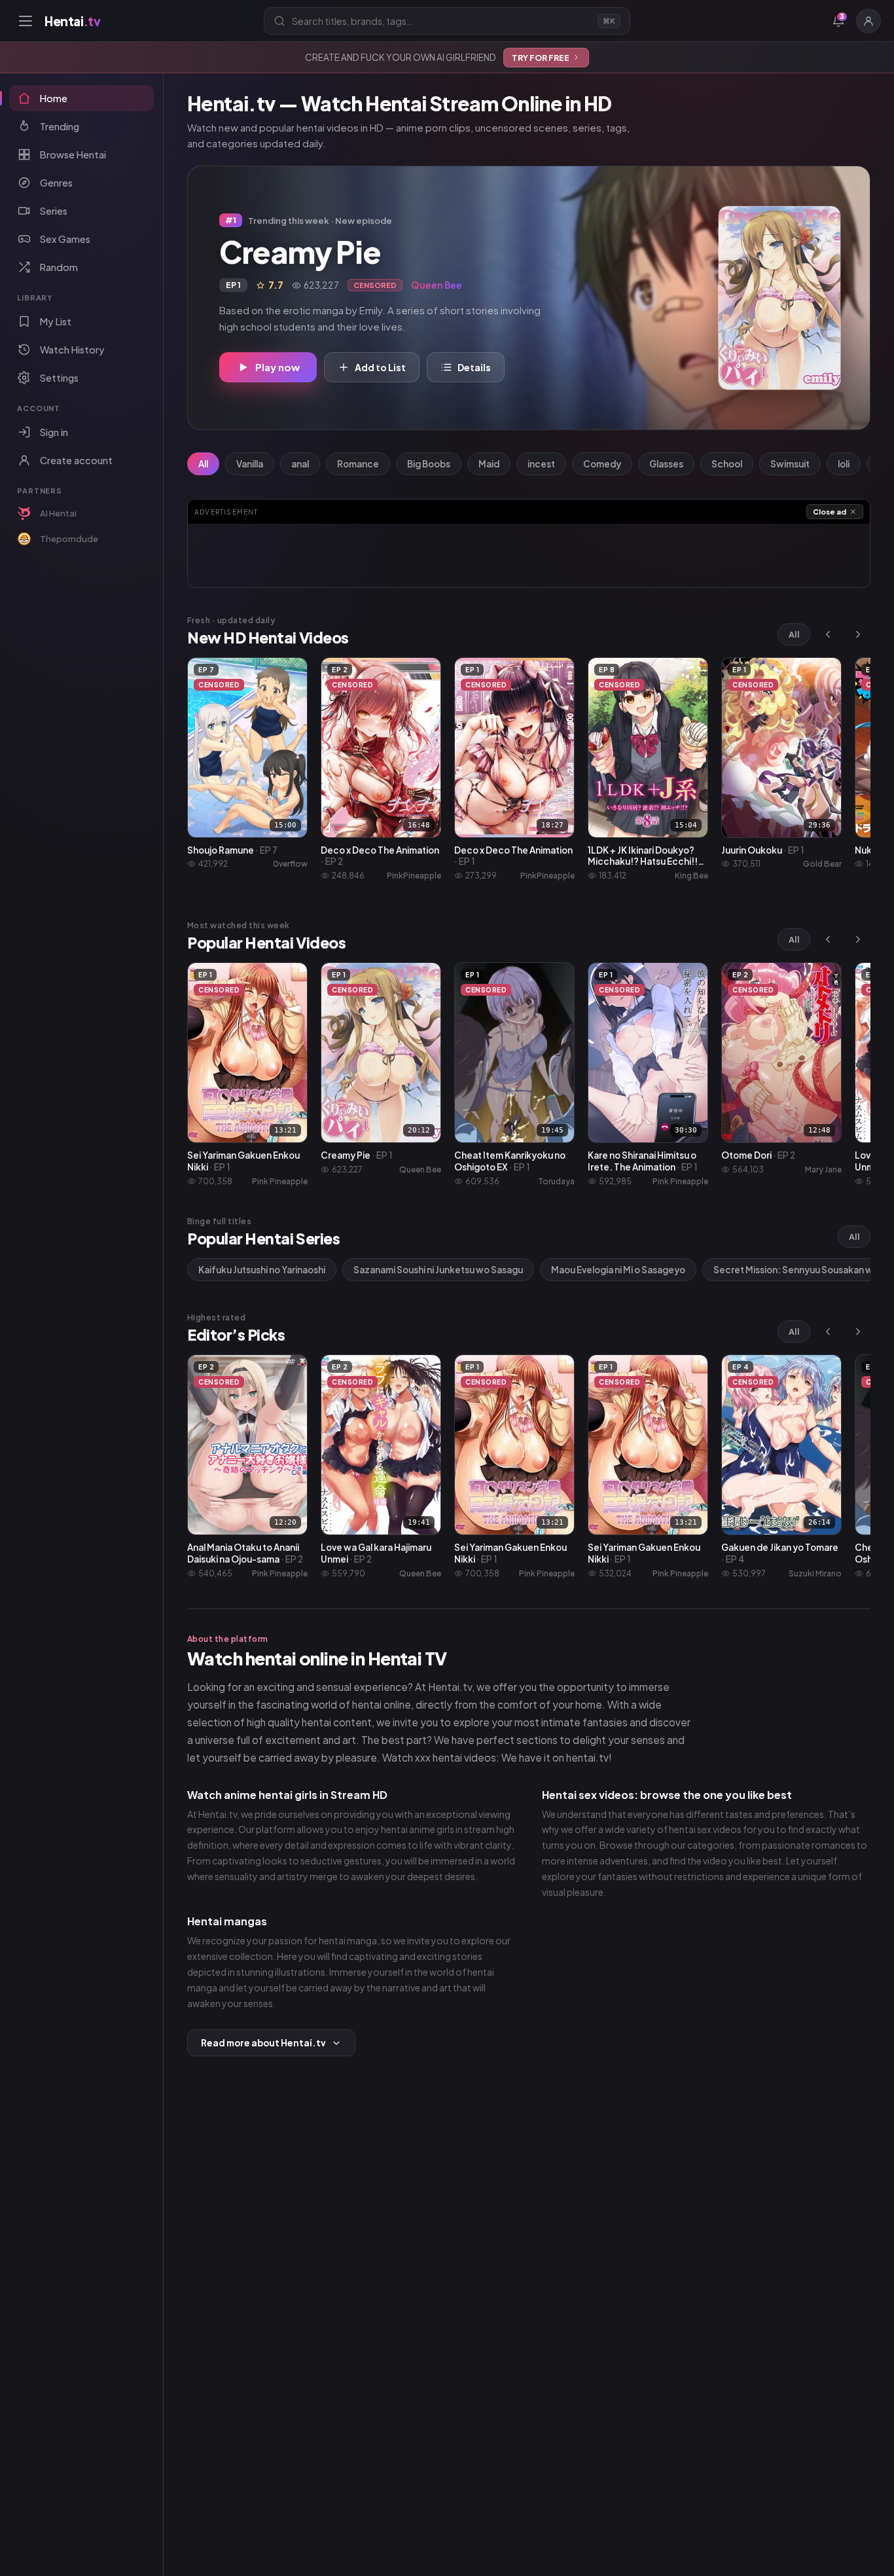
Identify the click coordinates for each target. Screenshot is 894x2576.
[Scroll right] (858, 634)
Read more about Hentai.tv (263, 2043)
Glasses (666, 464)
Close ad (830, 512)
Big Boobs (429, 464)
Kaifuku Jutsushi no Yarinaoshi (262, 1270)
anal (300, 464)
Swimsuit (790, 464)
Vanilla (250, 464)
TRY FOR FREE (541, 58)
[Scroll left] (828, 634)
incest (541, 464)
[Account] (868, 21)
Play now (277, 367)
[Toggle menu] (26, 21)
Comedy (602, 464)
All (203, 464)
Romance (358, 464)
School (727, 464)
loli (844, 464)
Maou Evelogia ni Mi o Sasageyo (618, 1270)
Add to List (380, 367)
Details (474, 367)
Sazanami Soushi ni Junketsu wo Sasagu (438, 1270)
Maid (489, 464)
